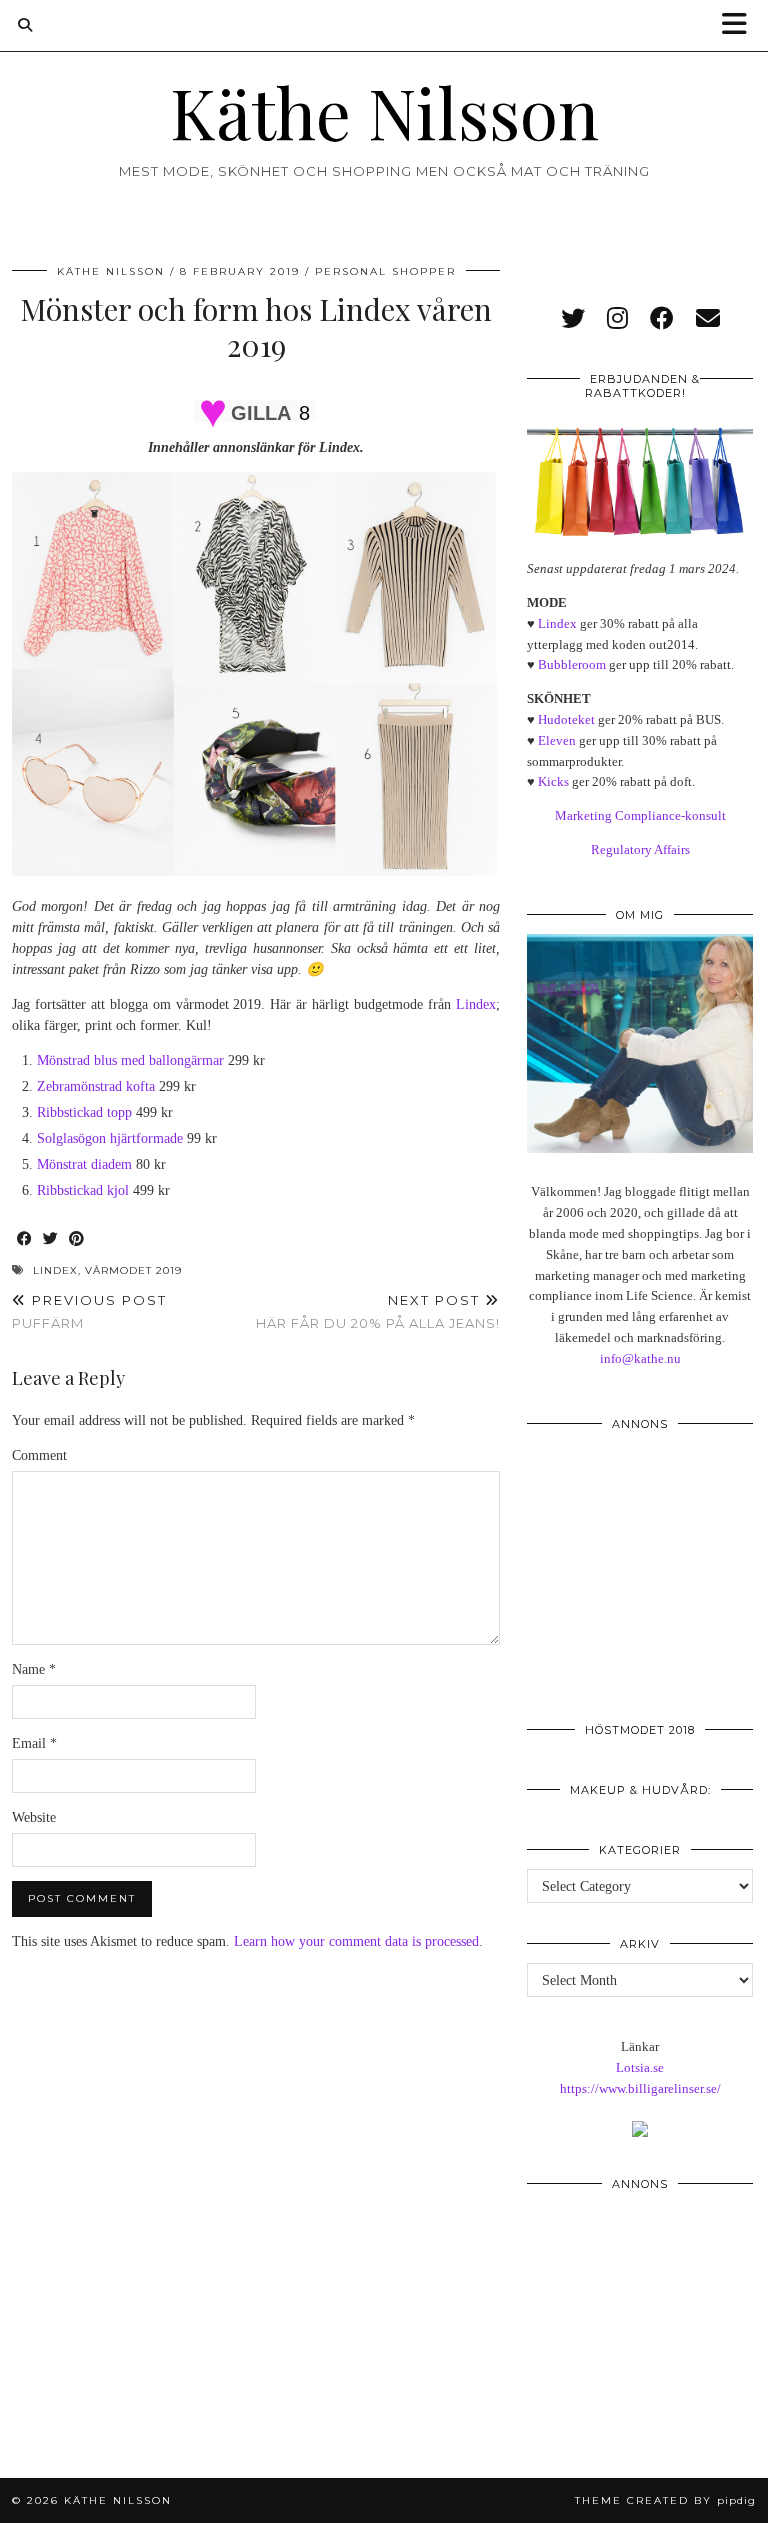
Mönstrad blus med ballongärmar (130, 1060)
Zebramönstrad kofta (96, 1086)
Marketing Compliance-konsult (640, 815)
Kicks (553, 781)
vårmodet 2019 (133, 1270)
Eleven (557, 740)
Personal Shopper (385, 271)
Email (34, 1743)
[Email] (708, 319)
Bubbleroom (572, 664)
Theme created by (665, 2500)
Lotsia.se (640, 2067)
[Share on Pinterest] (77, 1239)
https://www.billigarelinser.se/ (640, 2088)
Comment (39, 1455)
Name (34, 1669)
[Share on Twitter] (51, 1239)
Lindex (476, 1004)
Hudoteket (566, 719)
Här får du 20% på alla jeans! (378, 1311)
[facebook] (662, 319)
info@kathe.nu (640, 1358)
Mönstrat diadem (84, 1164)
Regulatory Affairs (640, 849)
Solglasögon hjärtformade (110, 1138)
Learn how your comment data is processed (356, 1941)
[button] (741, 25)
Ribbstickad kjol (83, 1190)
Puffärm (89, 1311)
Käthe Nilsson (384, 111)
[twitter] (573, 319)
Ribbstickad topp (84, 1112)
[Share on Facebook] (25, 1239)
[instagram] (617, 319)
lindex (55, 1270)
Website (34, 1817)
